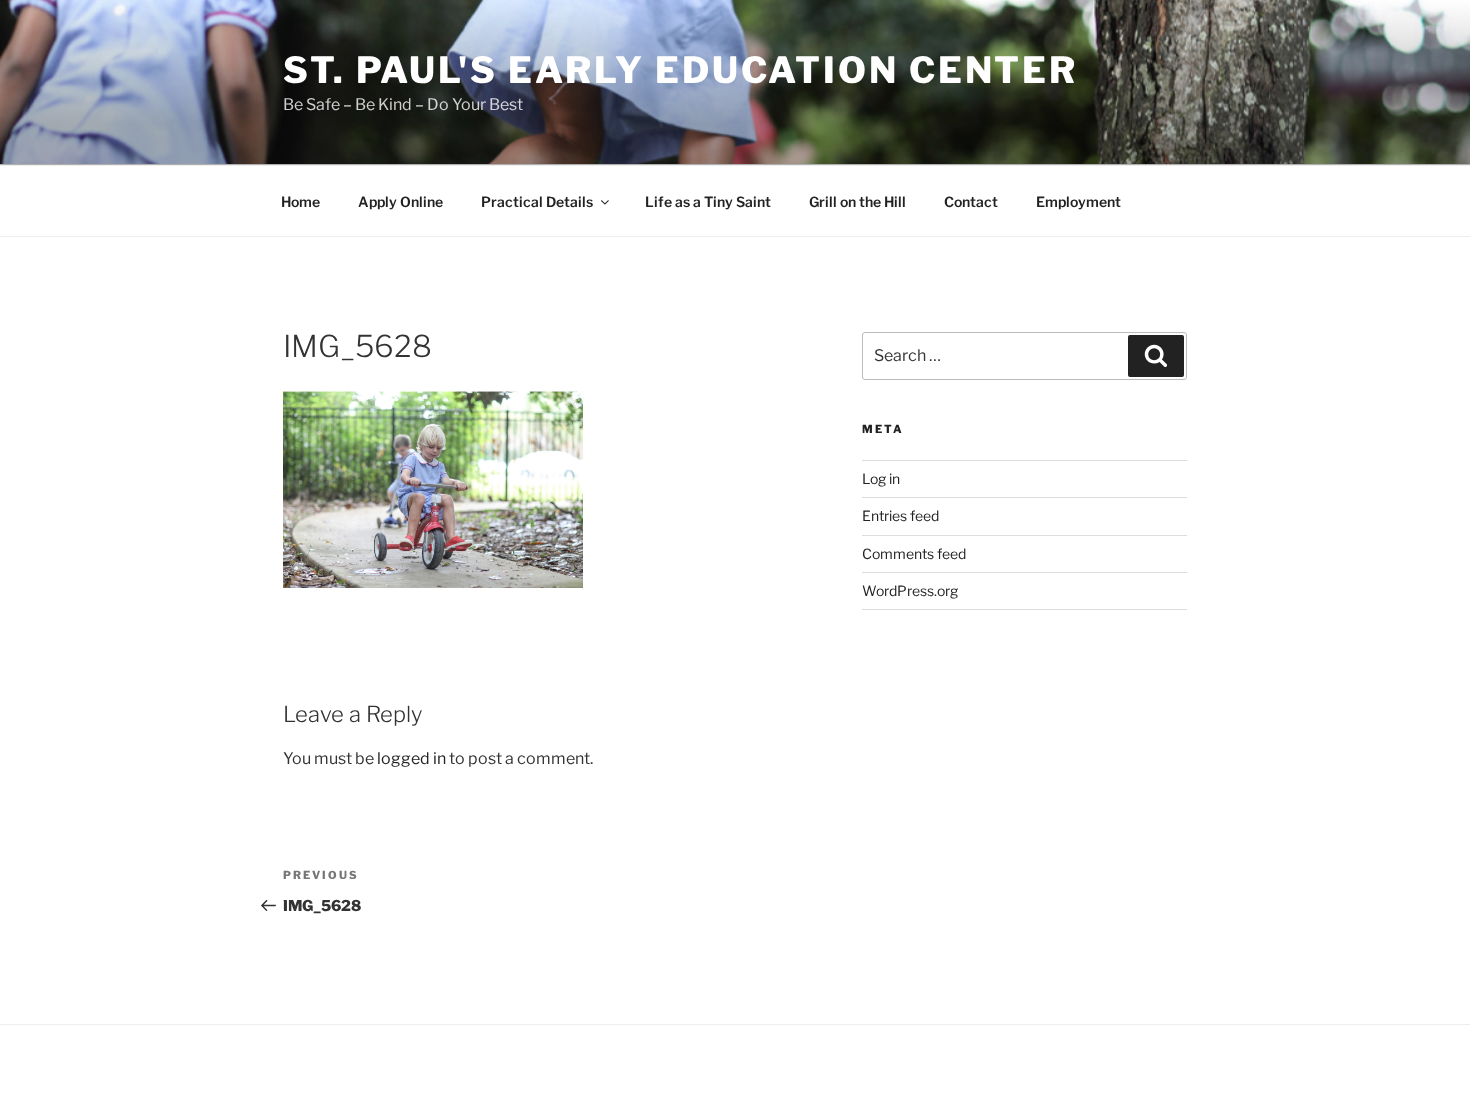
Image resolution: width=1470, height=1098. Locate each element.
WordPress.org (910, 590)
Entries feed (900, 515)
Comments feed (914, 553)
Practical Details (537, 201)
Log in (881, 478)
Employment (1078, 201)
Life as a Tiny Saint (708, 201)
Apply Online (400, 201)
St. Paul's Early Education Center (680, 70)
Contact (971, 201)
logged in (411, 758)
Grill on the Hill (857, 201)
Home (300, 201)
